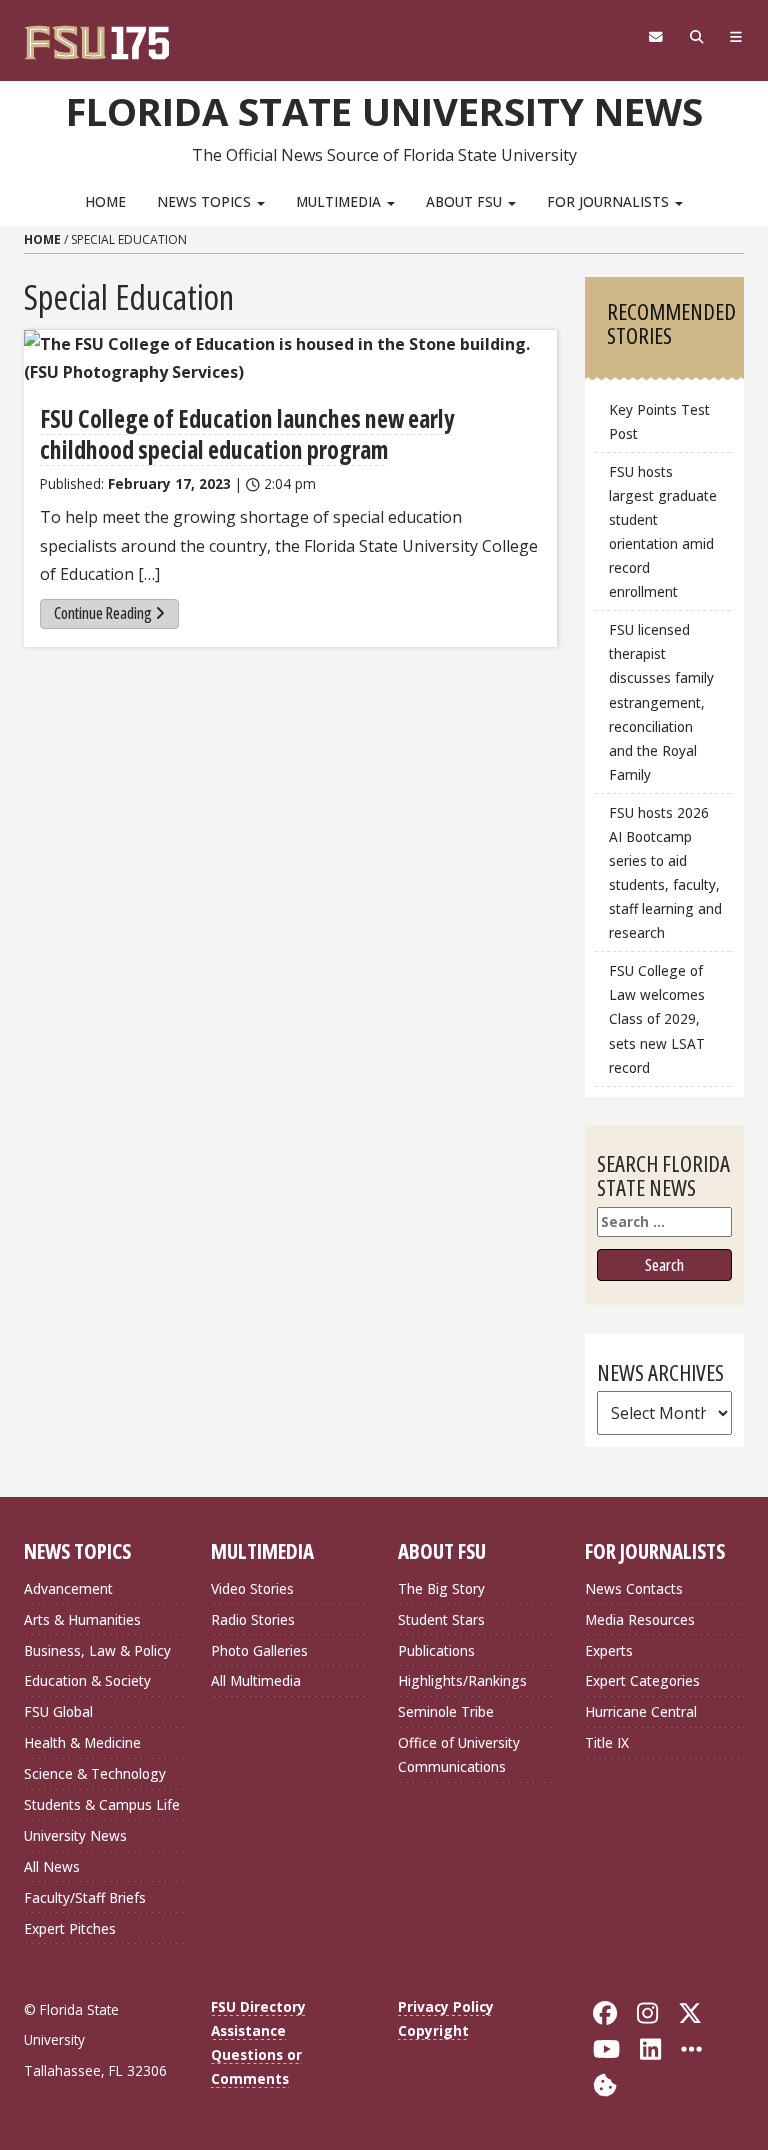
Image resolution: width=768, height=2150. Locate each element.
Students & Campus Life (102, 1804)
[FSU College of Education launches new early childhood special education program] (290, 358)
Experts (609, 1650)
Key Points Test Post (659, 421)
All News (52, 1866)
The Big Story (441, 1588)
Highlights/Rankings (462, 1680)
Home (105, 201)
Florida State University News (384, 111)
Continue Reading (103, 613)
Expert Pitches (70, 1928)
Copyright (433, 2030)
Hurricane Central (641, 1711)
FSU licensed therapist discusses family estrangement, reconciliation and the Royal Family (661, 702)
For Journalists (610, 201)
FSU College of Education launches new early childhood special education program (247, 434)
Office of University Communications (459, 1754)
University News (75, 1835)
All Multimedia (256, 1680)
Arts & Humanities (82, 1619)
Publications (436, 1650)
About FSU (466, 201)
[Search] (696, 37)
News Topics (206, 201)
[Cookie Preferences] (605, 2083)
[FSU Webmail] (655, 37)
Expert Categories (642, 1680)
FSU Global (58, 1711)
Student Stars (441, 1619)
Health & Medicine (82, 1742)
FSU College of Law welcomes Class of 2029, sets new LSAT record (657, 1019)
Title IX (607, 1742)
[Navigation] (736, 37)
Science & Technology (95, 1773)
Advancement (68, 1588)
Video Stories (252, 1588)
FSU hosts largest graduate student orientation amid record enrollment (663, 532)
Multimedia (340, 201)
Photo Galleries (259, 1650)
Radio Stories (253, 1619)
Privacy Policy (446, 2006)
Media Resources (640, 1619)
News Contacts (634, 1588)
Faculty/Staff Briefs (85, 1897)
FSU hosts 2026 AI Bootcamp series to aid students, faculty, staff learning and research (665, 873)
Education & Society (87, 1680)
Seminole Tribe (446, 1711)
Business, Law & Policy (97, 1650)
